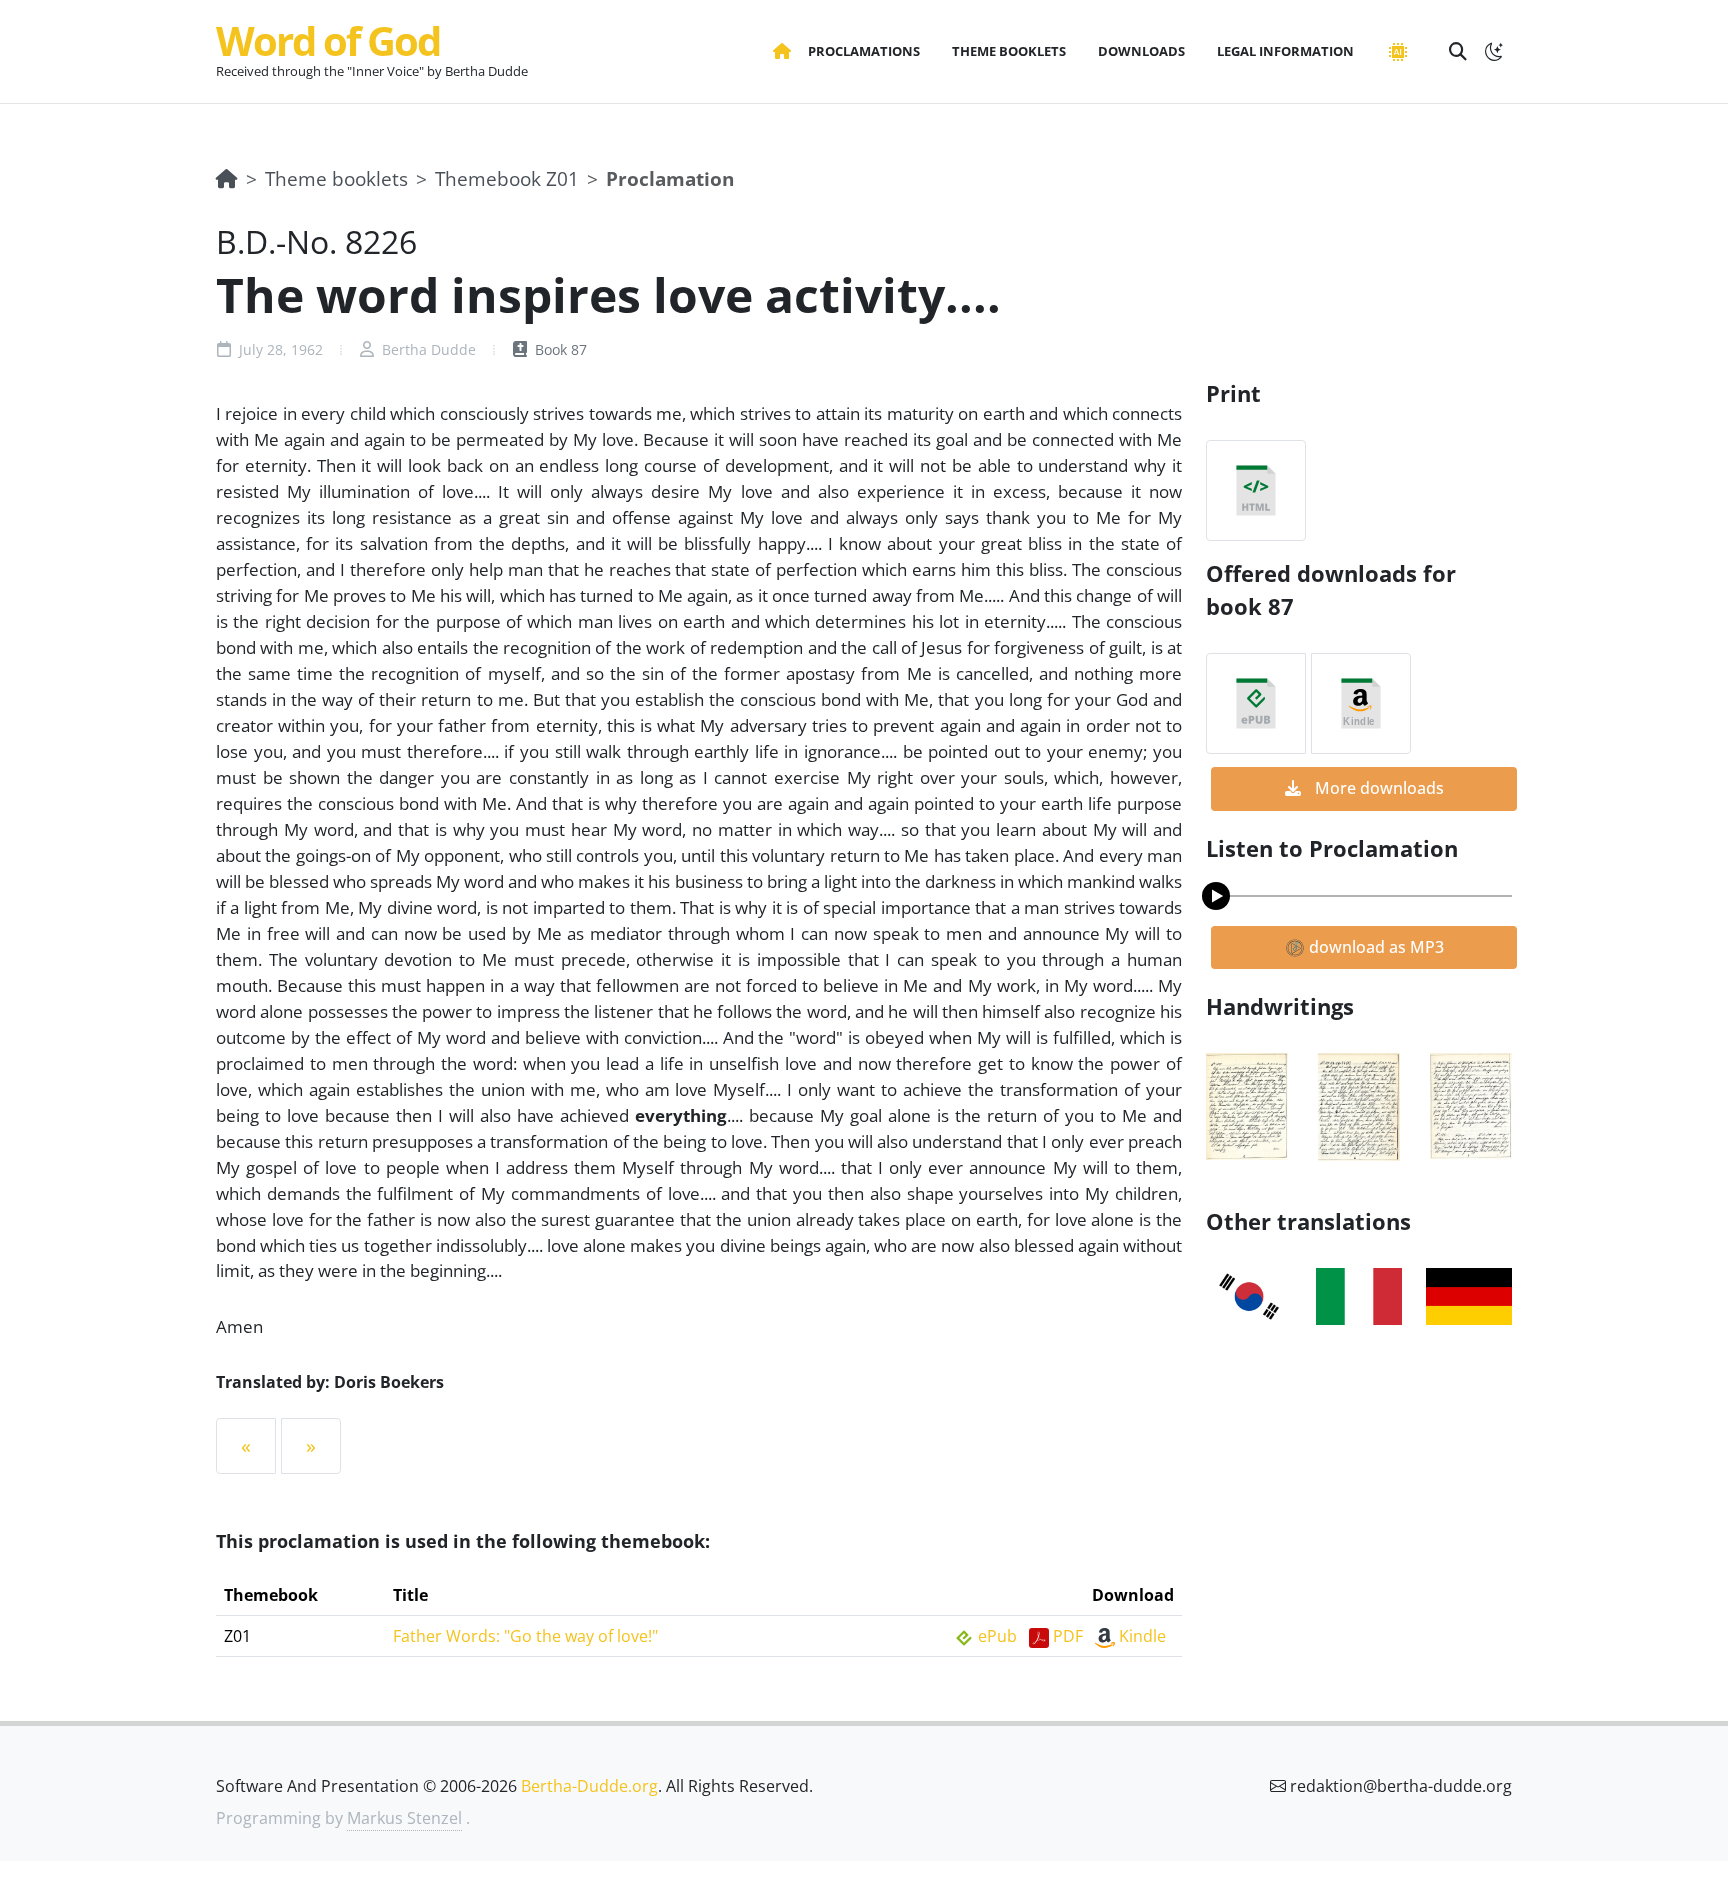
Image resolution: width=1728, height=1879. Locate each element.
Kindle (1142, 1636)
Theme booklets (336, 178)
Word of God (328, 40)
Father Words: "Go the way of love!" (525, 1636)
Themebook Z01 (507, 178)
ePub (997, 1636)
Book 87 (559, 349)
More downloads (1377, 788)
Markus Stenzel (404, 1818)
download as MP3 (1374, 947)
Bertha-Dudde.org (589, 1786)
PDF (1068, 1636)
